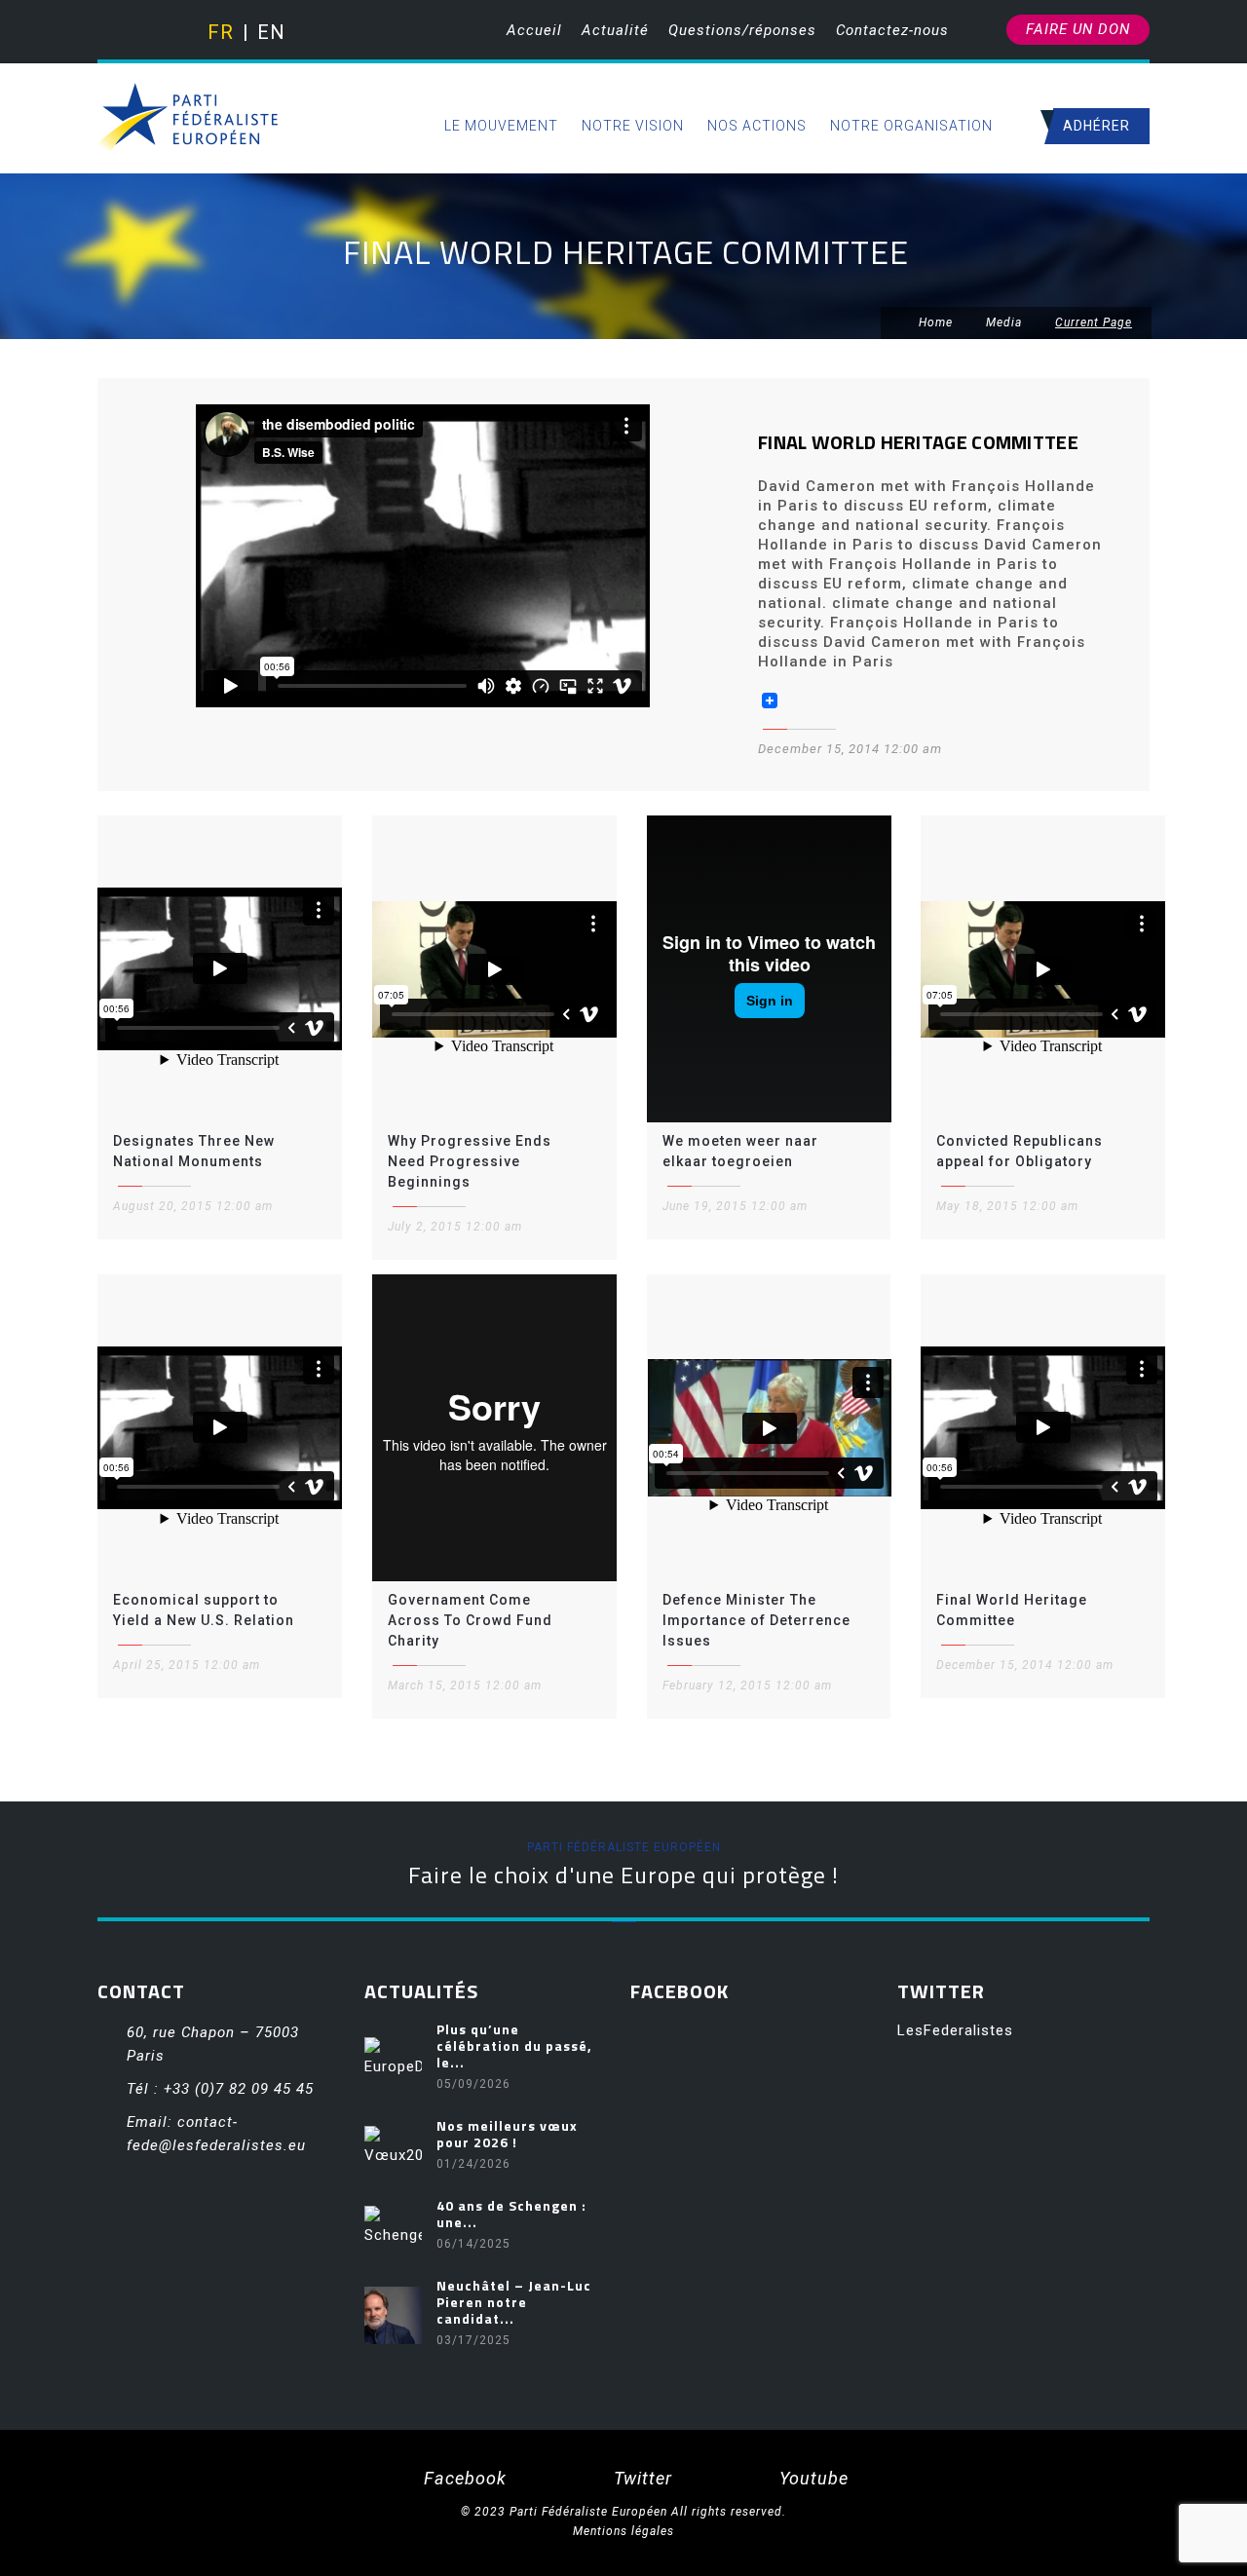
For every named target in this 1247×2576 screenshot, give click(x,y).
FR (220, 32)
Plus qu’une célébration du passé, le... (514, 2046)
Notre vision (633, 126)
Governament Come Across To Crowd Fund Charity (470, 1620)
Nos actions (757, 126)
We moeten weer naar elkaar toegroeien (740, 1151)
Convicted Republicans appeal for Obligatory (1020, 1151)
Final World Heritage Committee (1012, 1610)
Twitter (641, 2478)
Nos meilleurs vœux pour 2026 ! (507, 2134)
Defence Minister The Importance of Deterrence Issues (756, 1620)
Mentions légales (623, 2531)
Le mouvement (501, 126)
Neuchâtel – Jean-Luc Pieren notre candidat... (514, 2302)
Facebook (463, 2478)
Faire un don (1078, 29)
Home (934, 322)
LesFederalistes (955, 2030)
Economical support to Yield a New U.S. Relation (204, 1610)
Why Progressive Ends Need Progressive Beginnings (470, 1161)
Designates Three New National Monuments (194, 1151)
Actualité (615, 30)
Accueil (534, 30)
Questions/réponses (742, 30)
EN (269, 32)
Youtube (812, 2478)
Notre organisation (911, 126)
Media (1004, 322)
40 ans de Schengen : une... (511, 2214)
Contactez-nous (892, 30)
